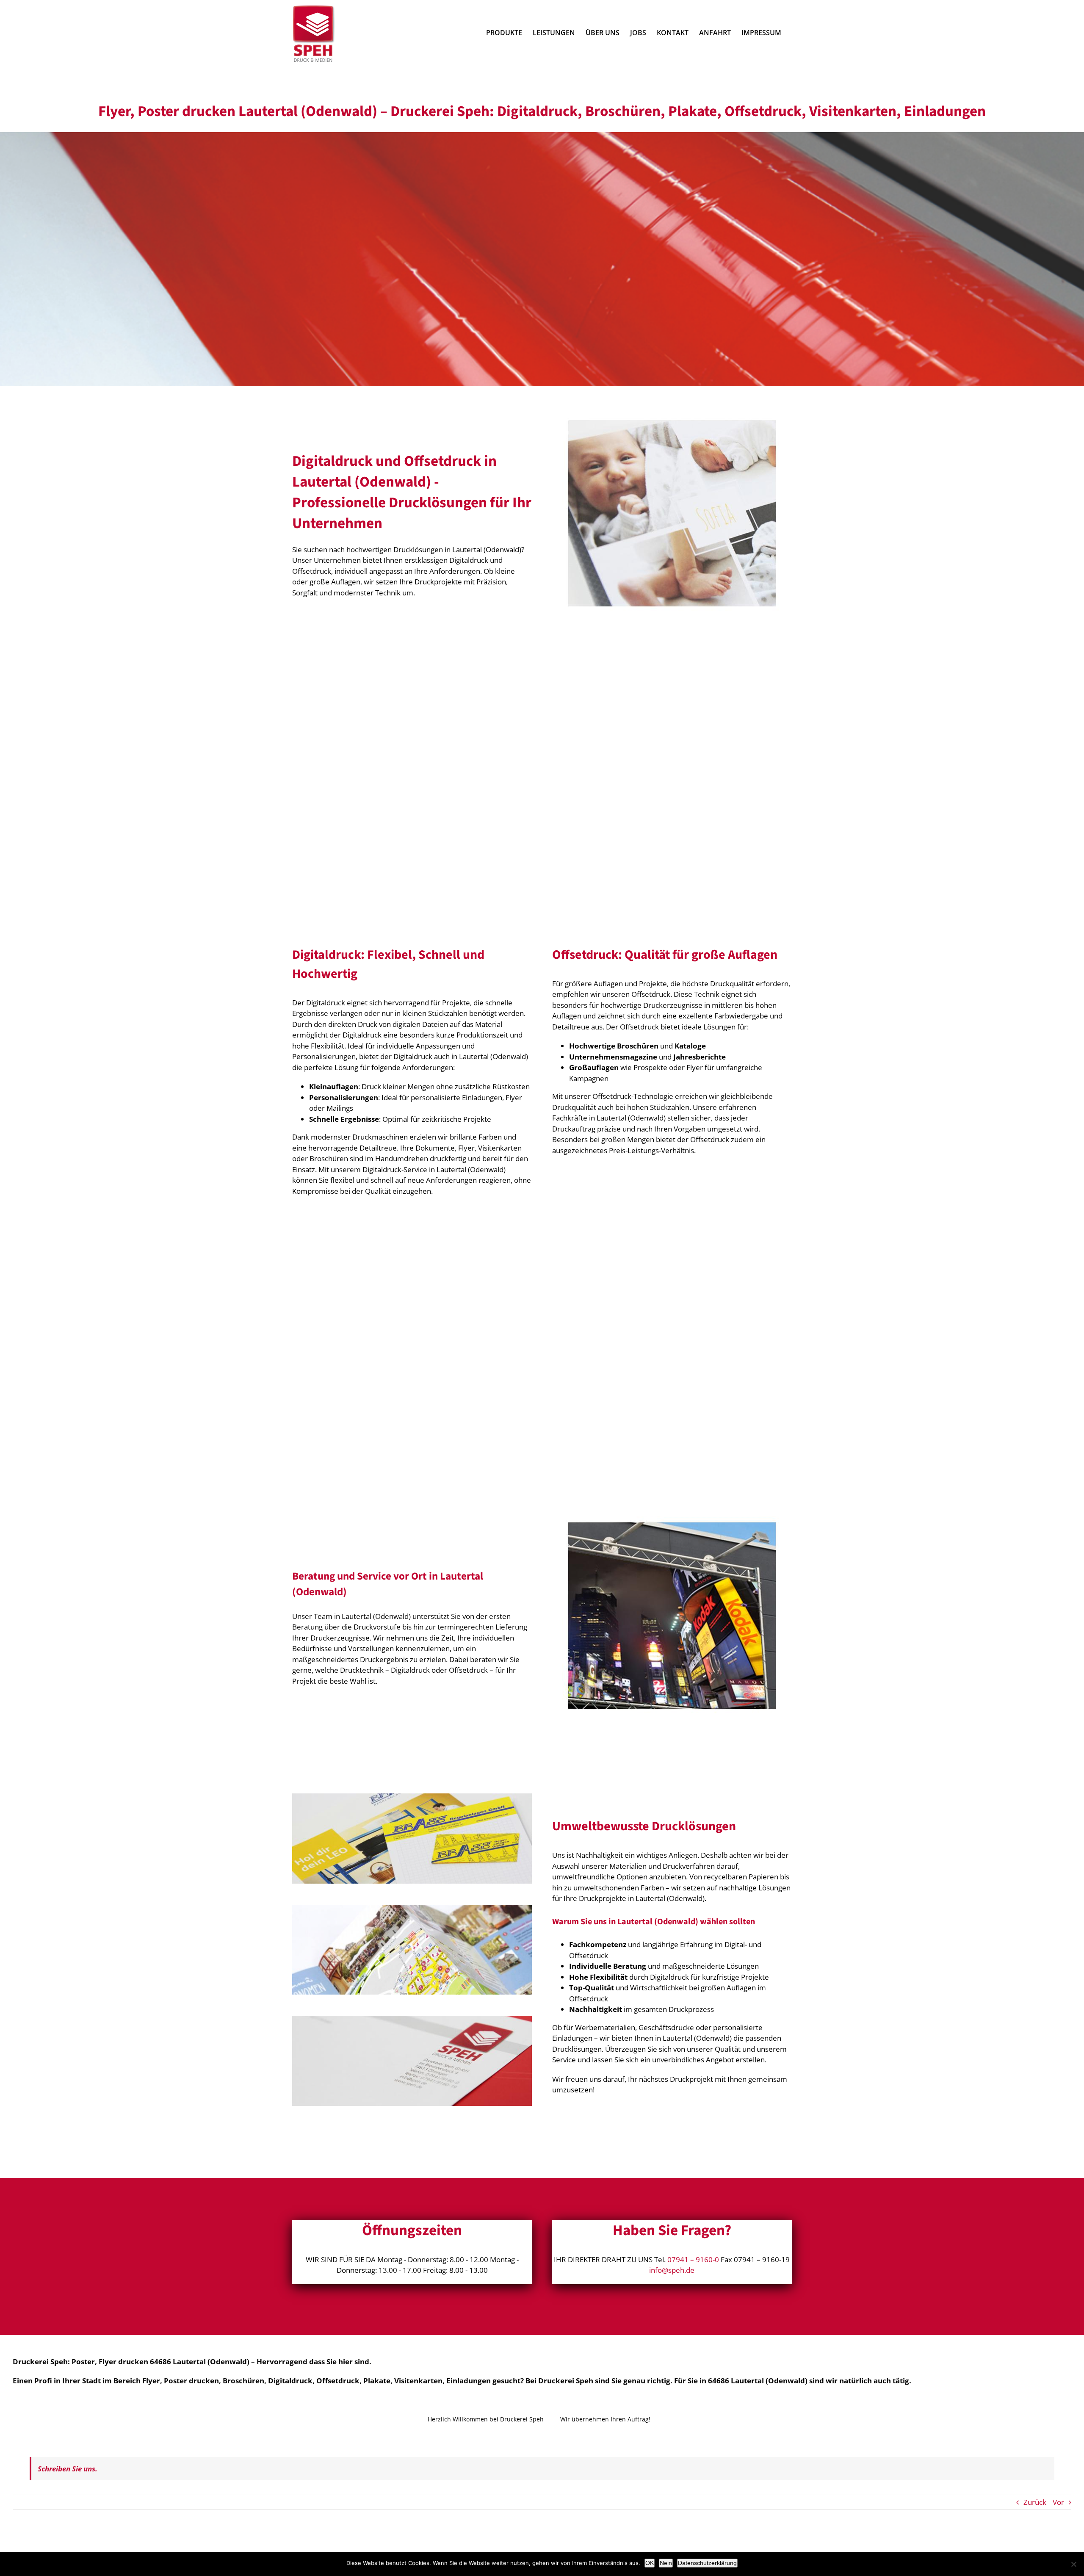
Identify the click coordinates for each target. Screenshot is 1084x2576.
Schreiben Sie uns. (68, 2469)
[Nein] (1073, 2564)
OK (650, 2563)
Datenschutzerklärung (707, 2563)
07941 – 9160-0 (693, 2259)
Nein (666, 2563)
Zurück (1035, 2502)
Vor (1058, 2502)
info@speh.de (672, 2270)
